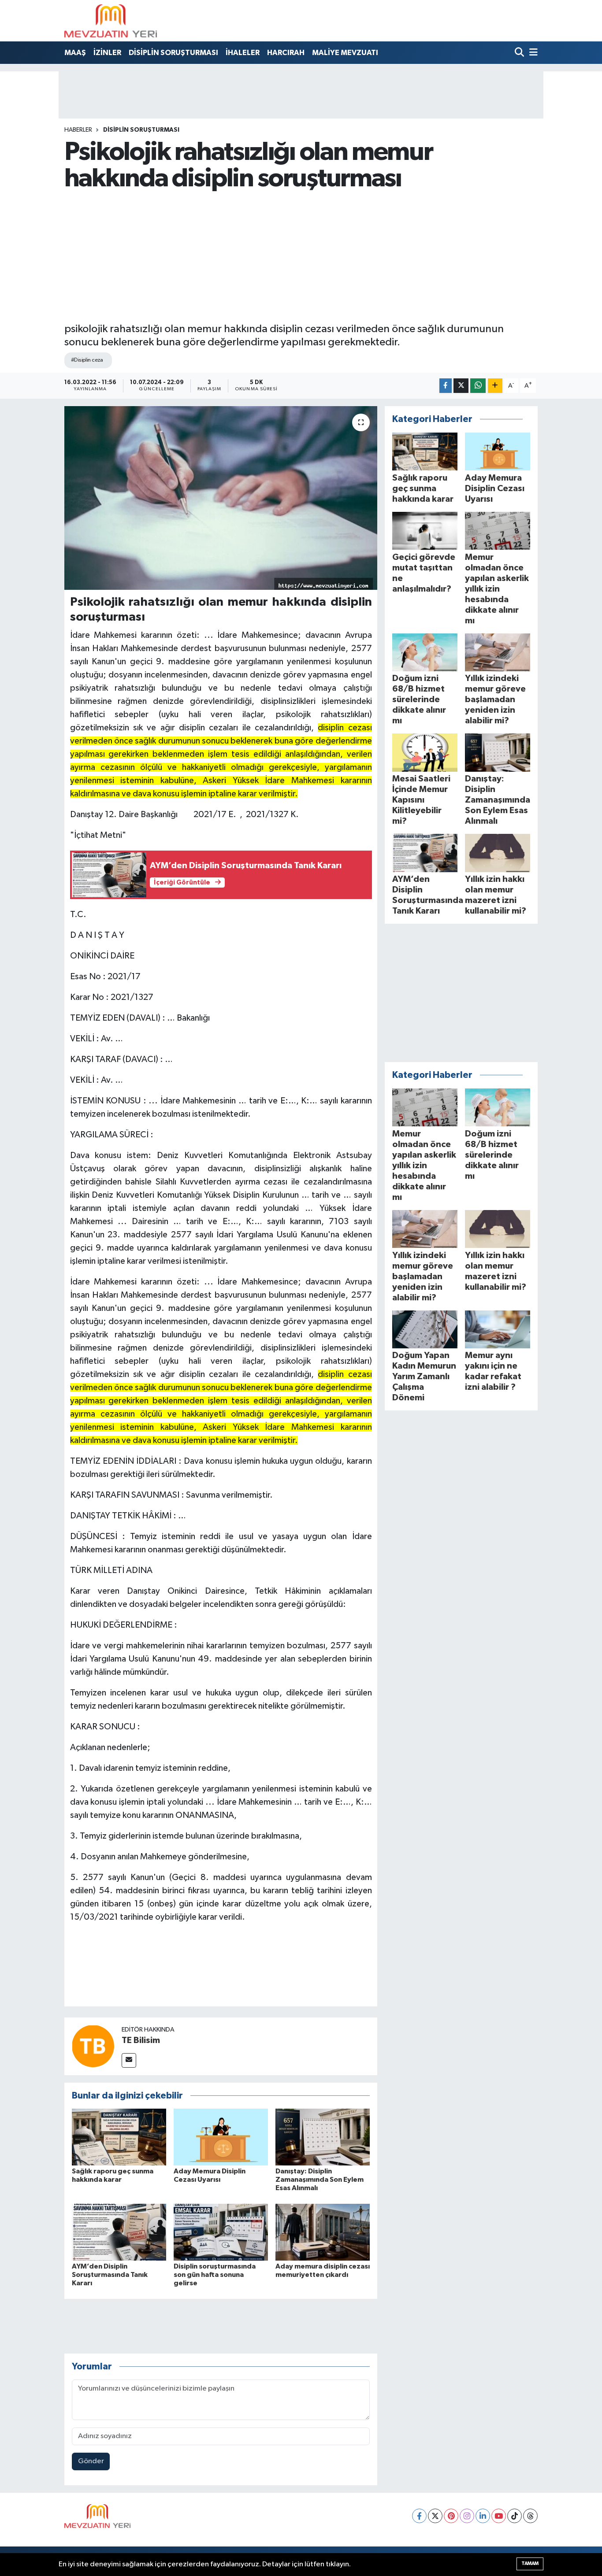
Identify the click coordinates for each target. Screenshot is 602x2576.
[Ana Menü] (532, 53)
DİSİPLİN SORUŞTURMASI (173, 53)
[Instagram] (467, 2516)
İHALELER (243, 53)
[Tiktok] (515, 2516)
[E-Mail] (129, 2060)
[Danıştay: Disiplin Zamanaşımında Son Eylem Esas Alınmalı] (323, 2137)
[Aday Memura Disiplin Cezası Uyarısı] (221, 2137)
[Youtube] (499, 2516)
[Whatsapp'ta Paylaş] (478, 386)
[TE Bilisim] (93, 2046)
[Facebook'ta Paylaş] (446, 386)
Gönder (91, 2461)
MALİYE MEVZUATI (345, 53)
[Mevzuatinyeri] (111, 21)
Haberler (78, 130)
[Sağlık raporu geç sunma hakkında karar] (119, 2137)
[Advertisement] (301, 257)
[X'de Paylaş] (461, 386)
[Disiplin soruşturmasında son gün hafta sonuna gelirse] (221, 2232)
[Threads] (530, 2516)
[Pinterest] (451, 2516)
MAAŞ (75, 53)
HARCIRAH (286, 53)
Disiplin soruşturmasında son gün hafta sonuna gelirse (215, 2275)
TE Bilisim (141, 2040)
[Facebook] (419, 2516)
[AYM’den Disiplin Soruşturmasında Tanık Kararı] (119, 2232)
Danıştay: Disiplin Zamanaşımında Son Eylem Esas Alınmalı (320, 2180)
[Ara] (520, 53)
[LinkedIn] (483, 2516)
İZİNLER (107, 53)
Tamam (530, 2563)
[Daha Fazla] (495, 386)
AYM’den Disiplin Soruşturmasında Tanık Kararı (110, 2275)
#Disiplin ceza (87, 360)
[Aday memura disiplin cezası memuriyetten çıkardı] (323, 2232)
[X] (435, 2516)
